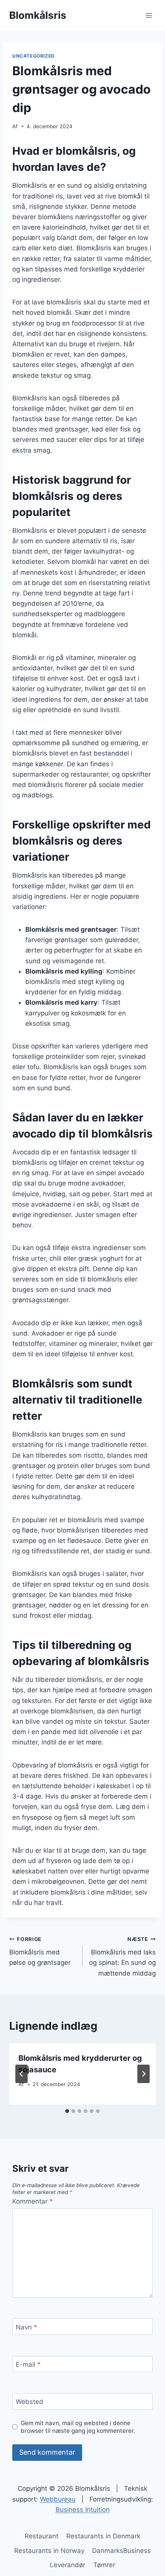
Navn (26, 2327)
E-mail (28, 2364)
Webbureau (58, 2499)
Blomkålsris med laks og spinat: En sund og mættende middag (122, 1957)
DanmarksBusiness (121, 2551)
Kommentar (33, 2201)
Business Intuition (83, 2510)
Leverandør (68, 2565)
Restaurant (41, 2536)
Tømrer (104, 2565)
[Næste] (144, 2074)
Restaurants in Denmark (103, 2536)
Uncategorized (34, 56)
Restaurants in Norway (49, 2551)
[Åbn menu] (149, 15)
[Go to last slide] (21, 2074)
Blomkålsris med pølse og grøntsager (40, 1951)
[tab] (67, 2111)
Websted (30, 2402)
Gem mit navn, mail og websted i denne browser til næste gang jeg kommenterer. (78, 2427)
